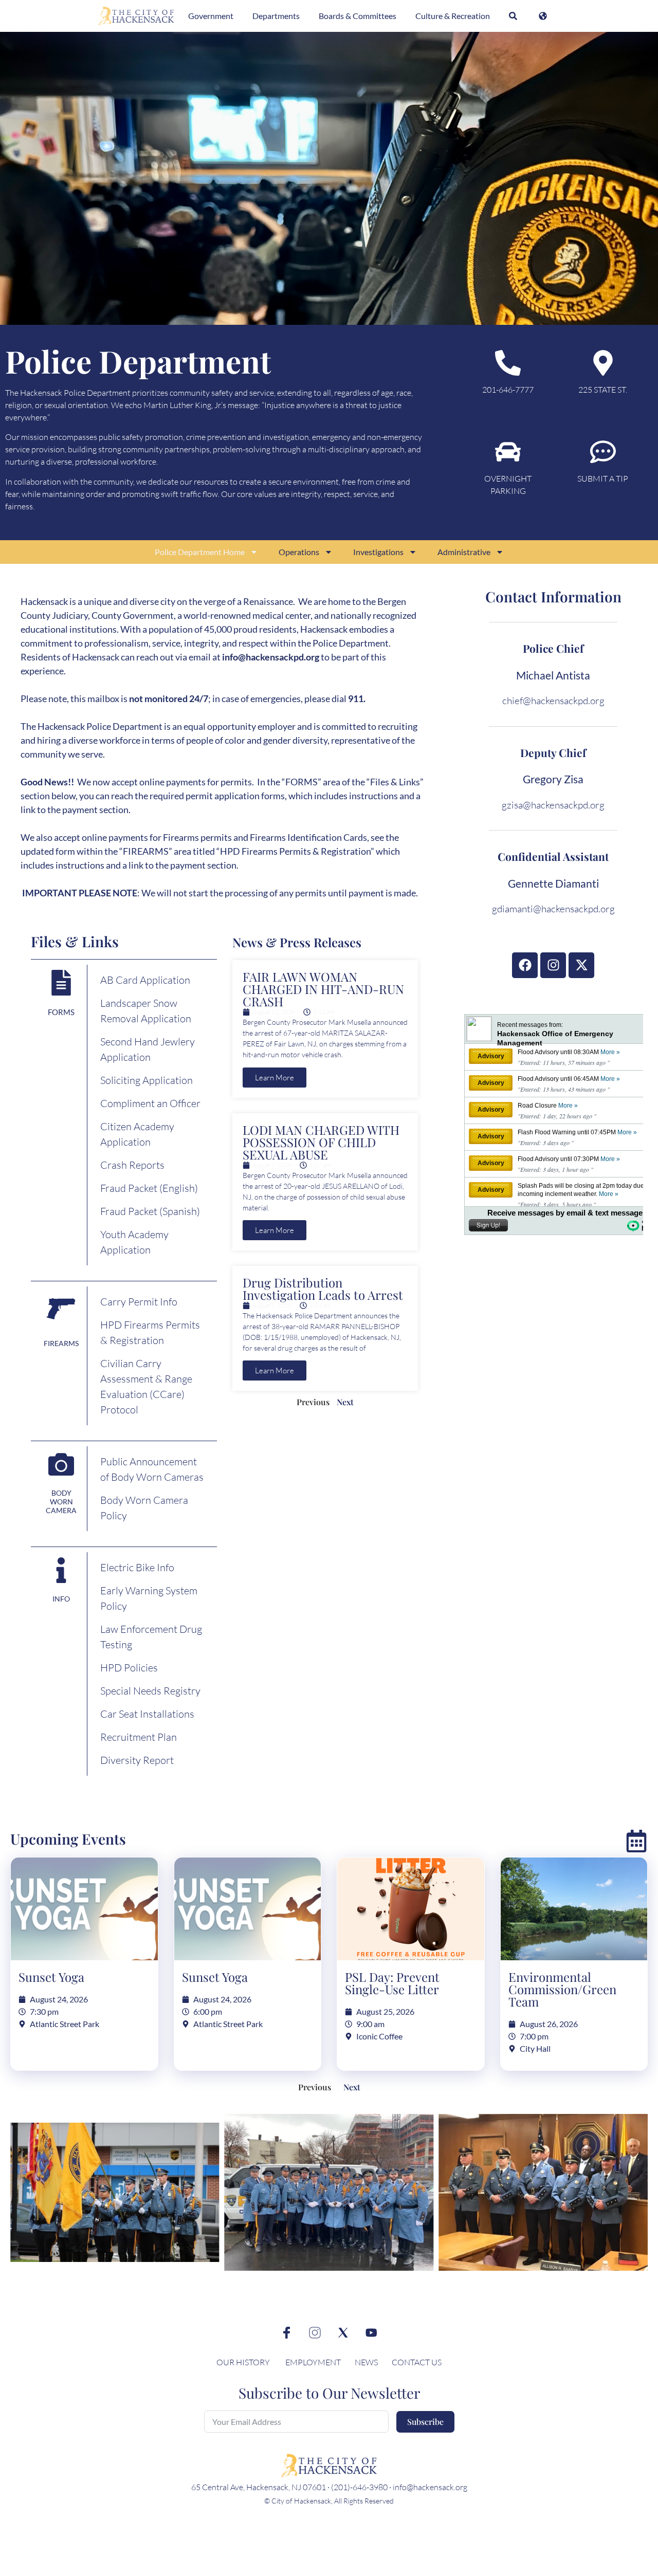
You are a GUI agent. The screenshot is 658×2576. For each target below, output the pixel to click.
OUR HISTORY (243, 2362)
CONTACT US (417, 2362)
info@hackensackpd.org (271, 657)
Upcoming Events (68, 1839)
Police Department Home (200, 552)
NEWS (367, 2362)
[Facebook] (525, 965)
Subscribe (425, 2422)
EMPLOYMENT (313, 2362)
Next (345, 1402)
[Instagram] (553, 965)
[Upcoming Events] (636, 1841)
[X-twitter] (581, 965)
